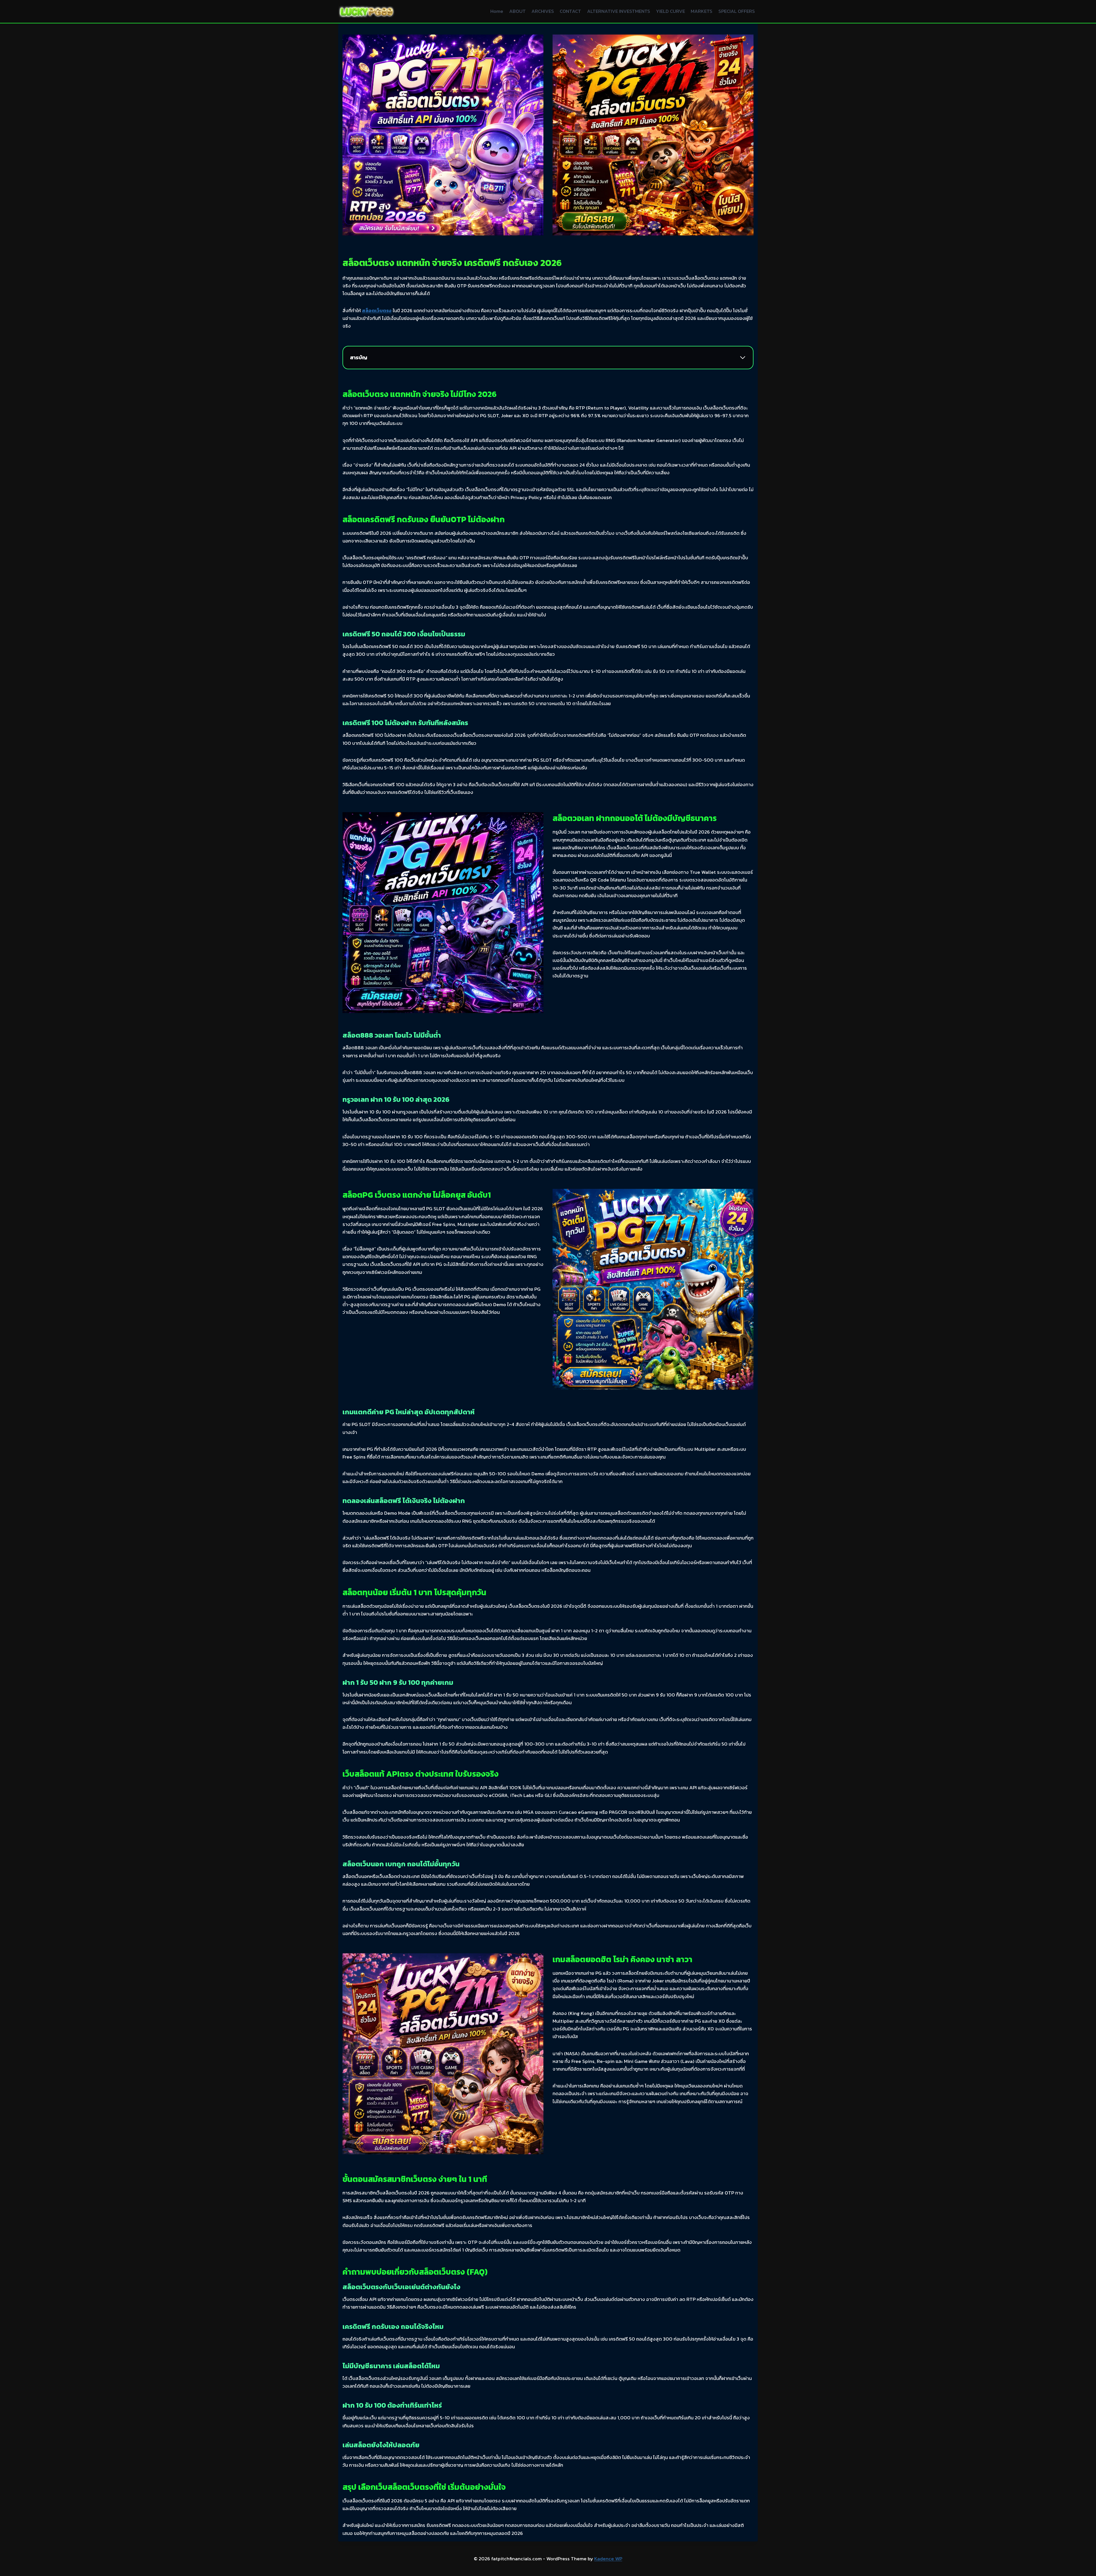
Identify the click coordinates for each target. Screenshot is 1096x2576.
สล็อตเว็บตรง (377, 310)
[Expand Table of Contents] (743, 358)
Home (497, 11)
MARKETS (702, 11)
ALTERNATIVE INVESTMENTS (619, 11)
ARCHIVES (543, 11)
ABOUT (517, 11)
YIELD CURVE (670, 11)
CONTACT (570, 11)
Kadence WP (608, 2559)
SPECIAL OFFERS (737, 11)
